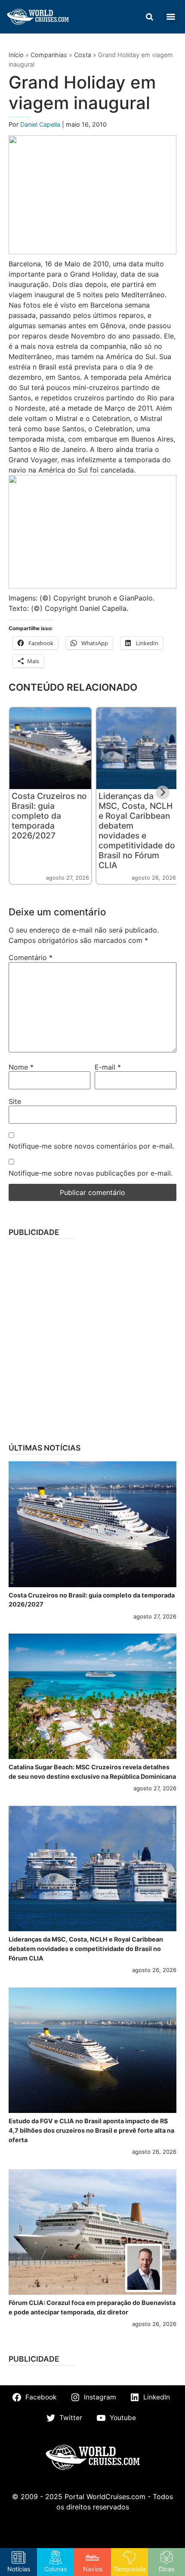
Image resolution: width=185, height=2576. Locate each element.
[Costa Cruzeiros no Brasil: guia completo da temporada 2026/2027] (92, 1524)
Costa (83, 55)
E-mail (108, 1067)
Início (16, 55)
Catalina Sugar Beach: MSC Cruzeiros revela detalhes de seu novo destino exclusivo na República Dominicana (92, 1772)
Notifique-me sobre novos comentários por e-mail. (91, 1146)
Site (15, 1101)
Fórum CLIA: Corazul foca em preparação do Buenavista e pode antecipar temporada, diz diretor (92, 2307)
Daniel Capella (41, 124)
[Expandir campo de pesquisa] (149, 17)
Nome (21, 1067)
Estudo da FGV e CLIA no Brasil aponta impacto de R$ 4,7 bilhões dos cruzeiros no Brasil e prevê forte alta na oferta (91, 2130)
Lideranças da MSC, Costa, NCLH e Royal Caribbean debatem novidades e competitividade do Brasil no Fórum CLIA (137, 831)
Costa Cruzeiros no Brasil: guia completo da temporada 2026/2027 (49, 816)
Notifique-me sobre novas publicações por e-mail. (91, 1173)
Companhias (49, 55)
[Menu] (171, 17)
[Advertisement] (92, 1338)
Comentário (31, 957)
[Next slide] (163, 793)
